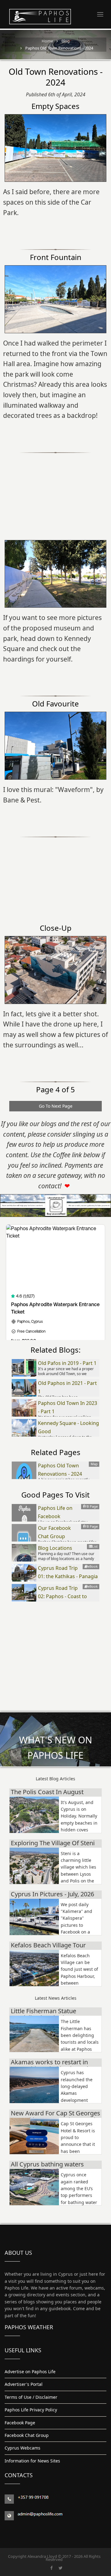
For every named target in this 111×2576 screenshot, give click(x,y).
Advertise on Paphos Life (30, 2372)
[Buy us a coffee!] (55, 1206)
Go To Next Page (56, 1106)
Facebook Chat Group (27, 2435)
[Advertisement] (55, 492)
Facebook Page (20, 2423)
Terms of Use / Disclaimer (31, 2397)
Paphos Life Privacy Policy (31, 2410)
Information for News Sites (32, 2461)
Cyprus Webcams (23, 2448)
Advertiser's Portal (24, 2384)
